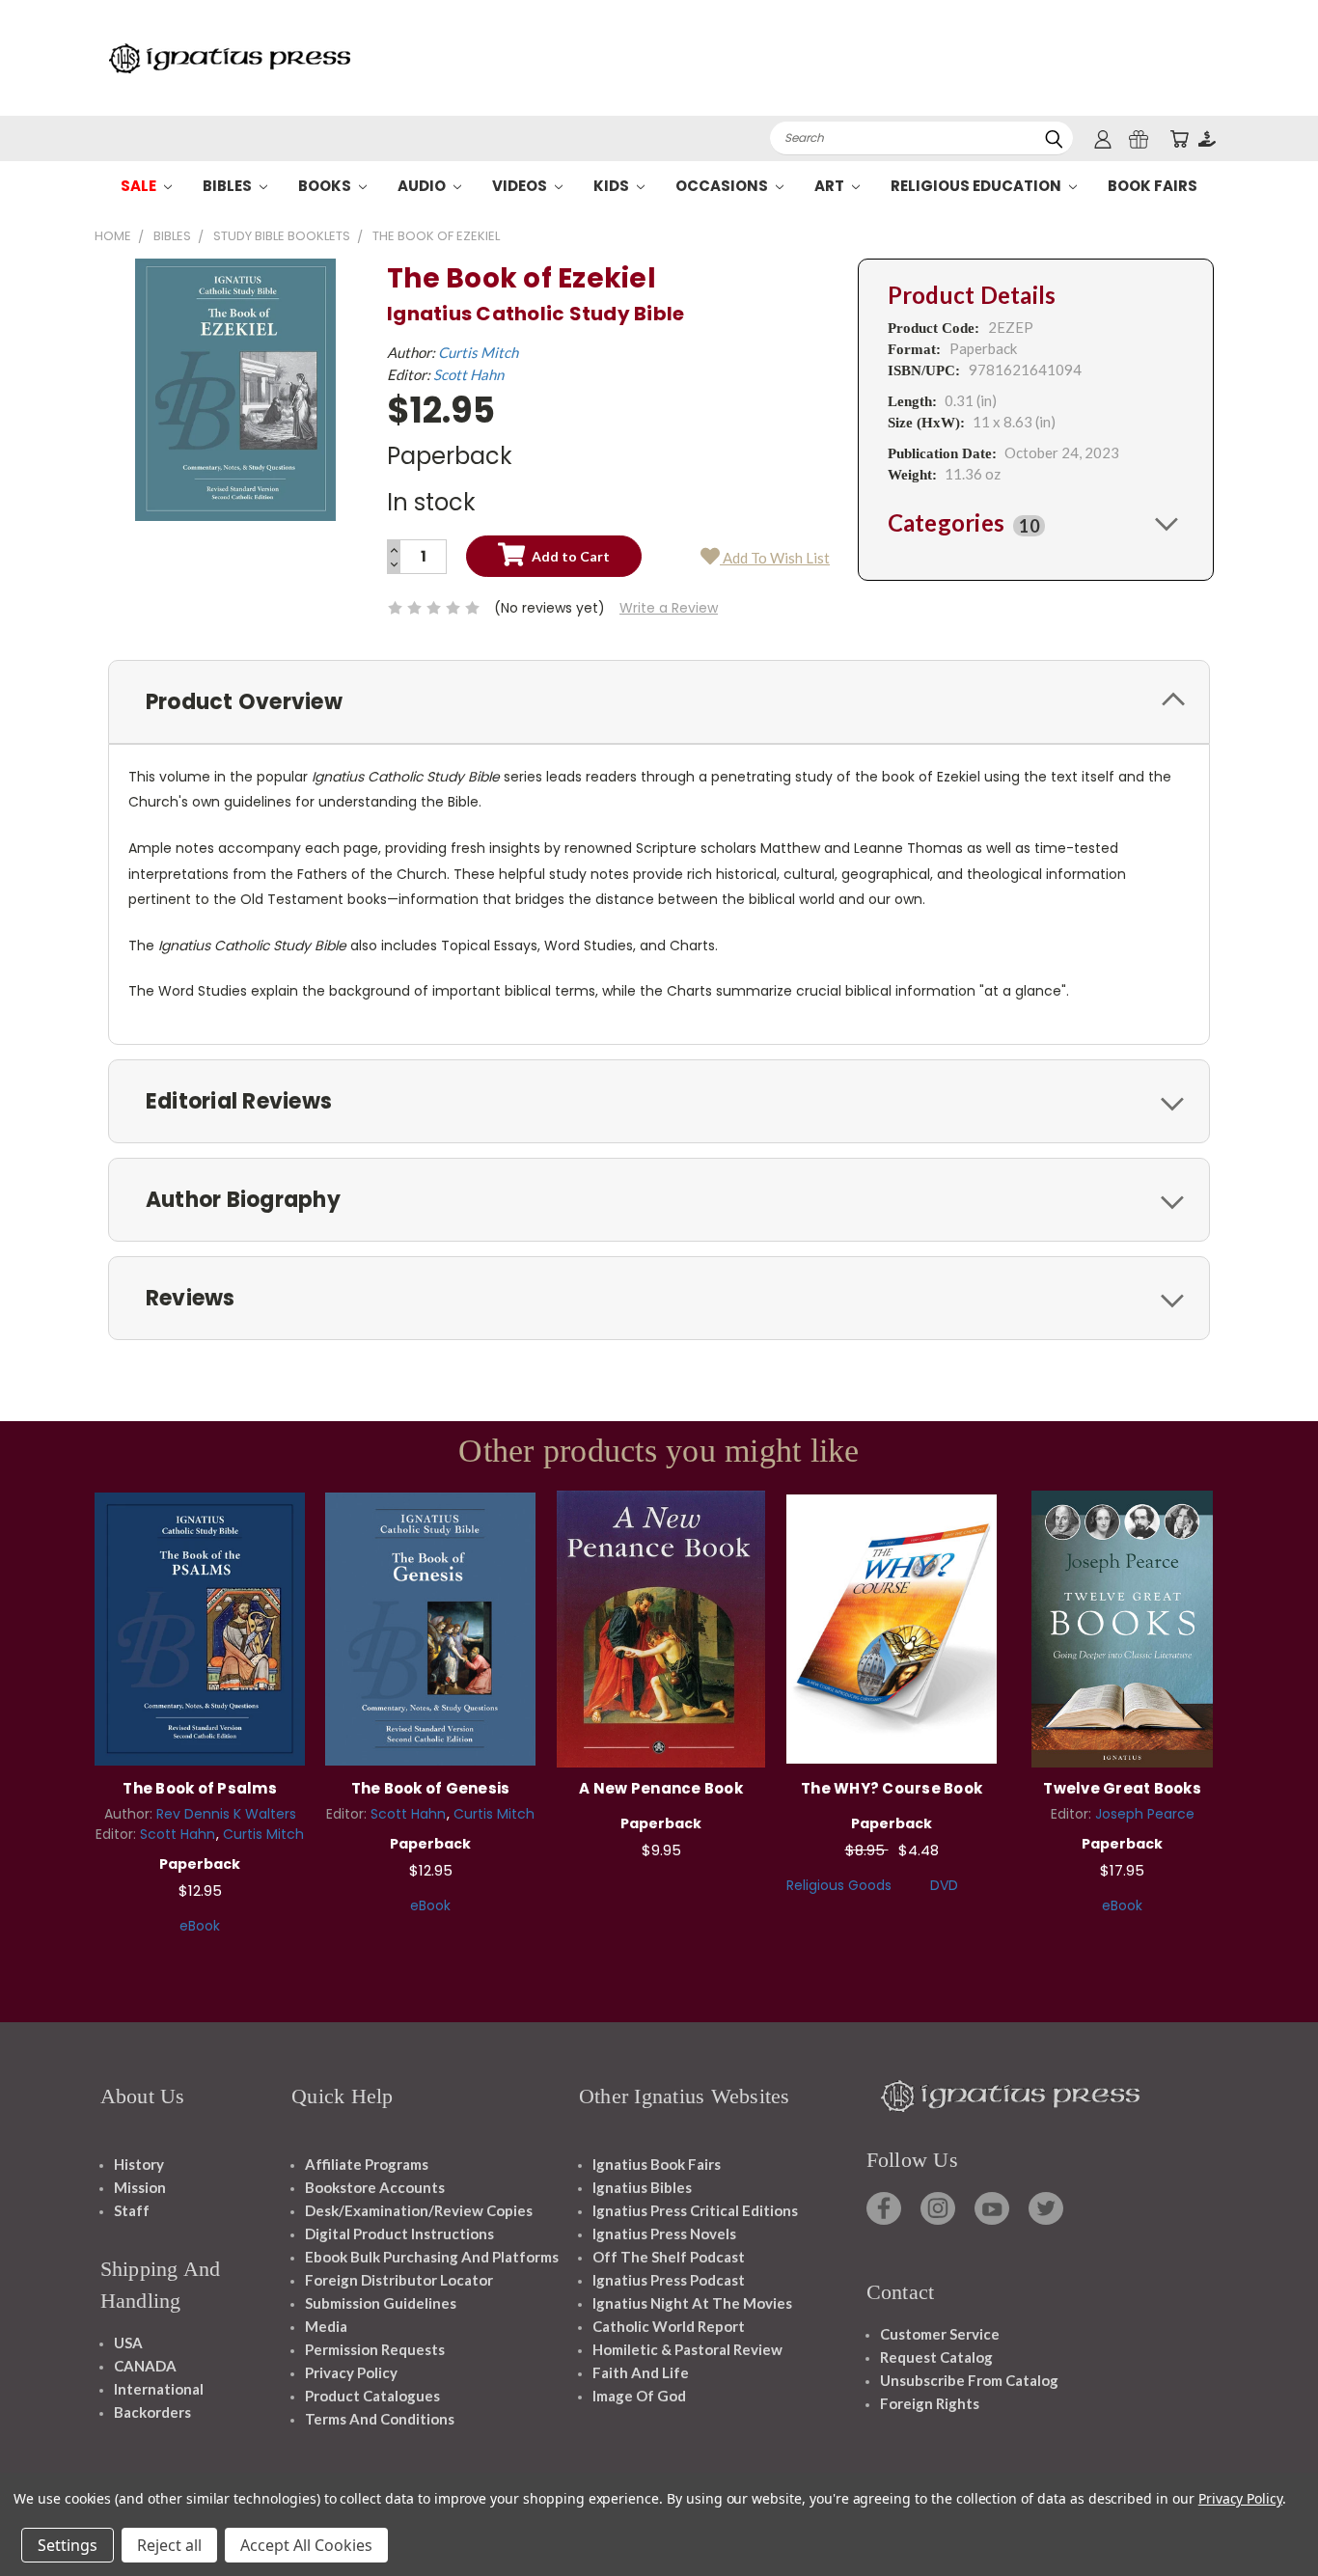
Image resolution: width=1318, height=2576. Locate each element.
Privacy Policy (351, 2372)
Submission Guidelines (381, 2303)
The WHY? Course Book (892, 1788)
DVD (944, 1885)
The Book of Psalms (200, 1788)
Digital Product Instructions (399, 2233)
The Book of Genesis (431, 1788)
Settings (68, 2545)
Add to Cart (200, 1626)
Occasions (723, 186)
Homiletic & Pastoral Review (687, 2349)
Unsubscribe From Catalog (969, 2380)
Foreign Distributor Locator (399, 2280)
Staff (132, 2210)
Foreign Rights (930, 2403)
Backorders (152, 2412)
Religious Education (977, 186)
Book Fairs (1153, 186)
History (139, 2164)
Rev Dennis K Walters (226, 1814)
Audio (423, 186)
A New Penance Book (661, 1788)
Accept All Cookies (306, 2545)
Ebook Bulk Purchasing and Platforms (432, 2257)
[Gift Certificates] (1139, 138)
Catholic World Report (669, 2326)
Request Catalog (936, 2357)
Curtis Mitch (478, 352)
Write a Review (669, 608)
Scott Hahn (468, 374)
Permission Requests (375, 2349)
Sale (140, 186)
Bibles (229, 186)
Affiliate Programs (367, 2164)
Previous (1267, 2516)
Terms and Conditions (380, 2419)
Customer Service (940, 2334)
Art (831, 186)
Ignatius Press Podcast (669, 2280)
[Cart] (1179, 138)
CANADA (145, 2366)
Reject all (169, 2545)
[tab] (1036, 523)
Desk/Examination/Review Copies (419, 2210)
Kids (613, 186)
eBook (200, 1926)
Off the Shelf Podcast (669, 2257)
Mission (140, 2187)
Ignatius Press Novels (664, 2233)
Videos (521, 186)
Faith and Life (641, 2372)
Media (326, 2326)
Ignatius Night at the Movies (692, 2303)
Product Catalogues (372, 2396)
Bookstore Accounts (375, 2187)
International (159, 2389)
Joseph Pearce (1145, 1814)
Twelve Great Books (1122, 1788)
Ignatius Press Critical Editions (695, 2210)
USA (128, 2343)
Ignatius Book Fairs (657, 2164)
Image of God (639, 2396)
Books (326, 186)
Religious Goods (839, 1885)
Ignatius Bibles (642, 2187)
